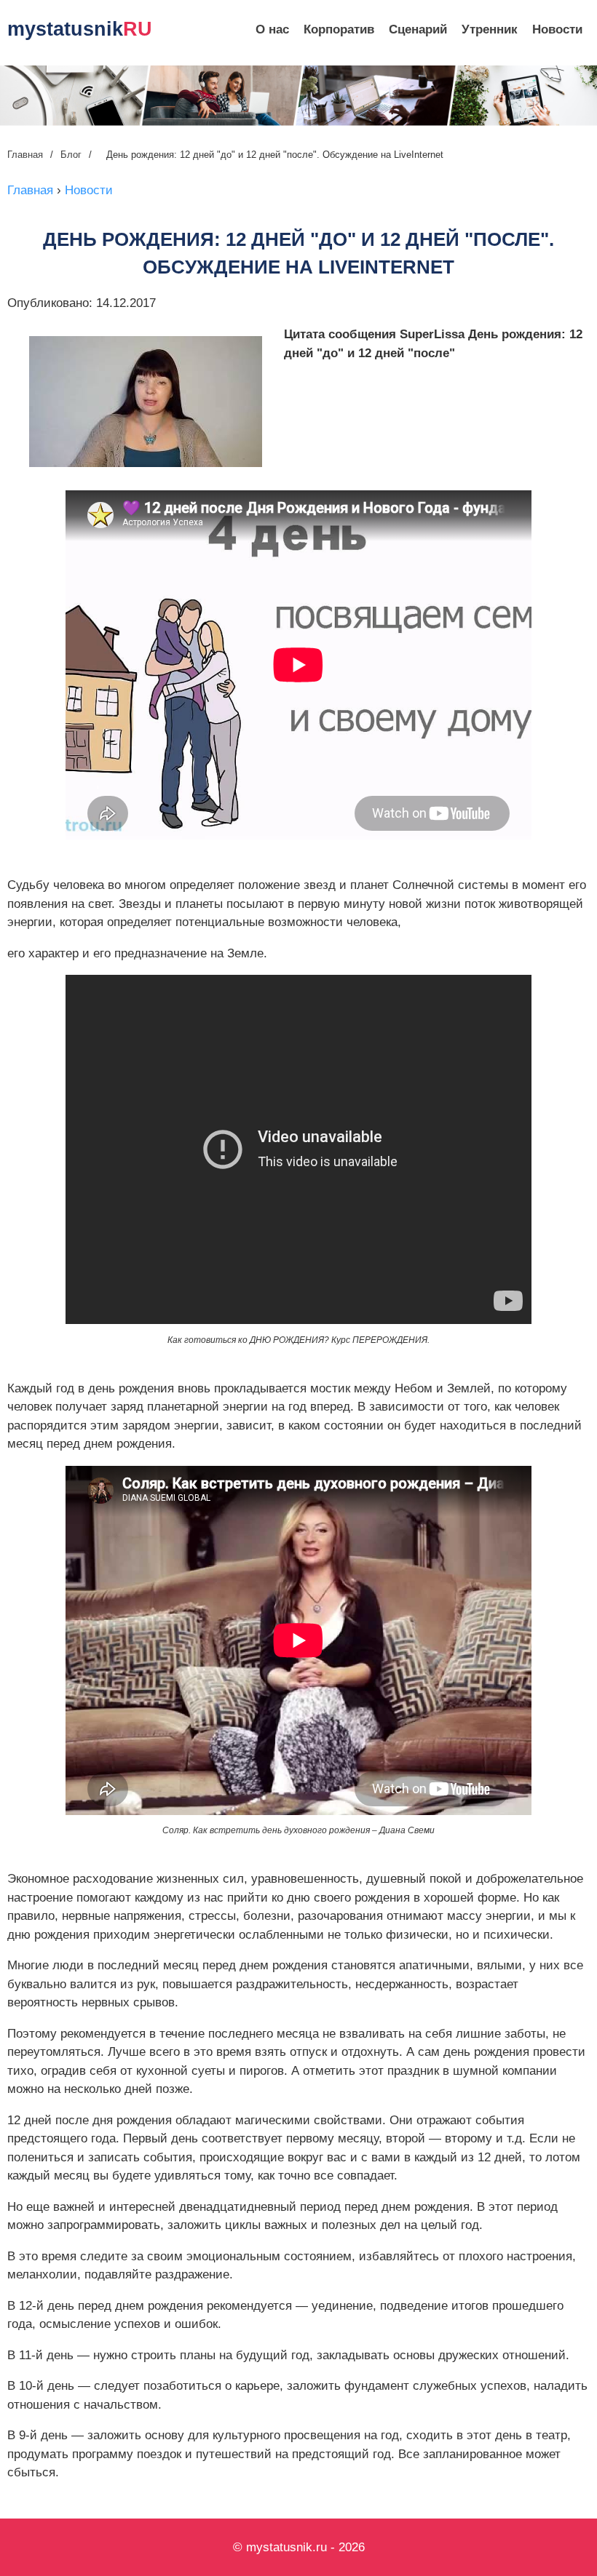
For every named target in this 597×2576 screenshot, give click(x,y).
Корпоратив (339, 29)
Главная (25, 155)
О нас (272, 29)
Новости (557, 29)
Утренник (490, 29)
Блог (71, 155)
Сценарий (418, 29)
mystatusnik (80, 29)
